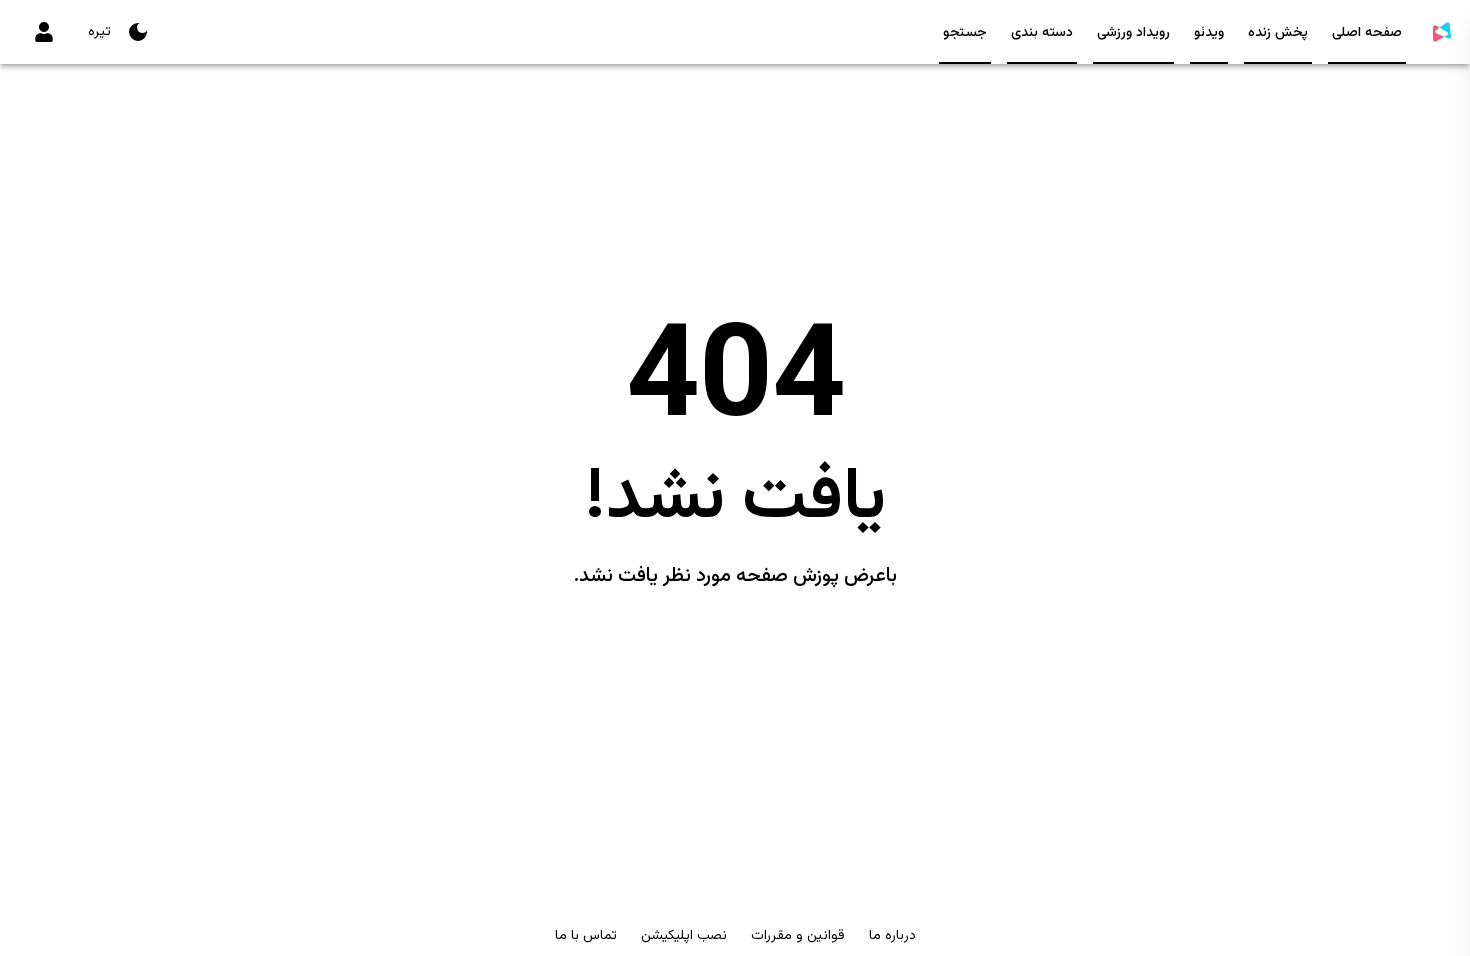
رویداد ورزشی (1133, 33)
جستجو (965, 33)
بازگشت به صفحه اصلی (735, 650)
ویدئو (1209, 33)
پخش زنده (1278, 33)
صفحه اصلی (1367, 33)
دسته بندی (1042, 33)
